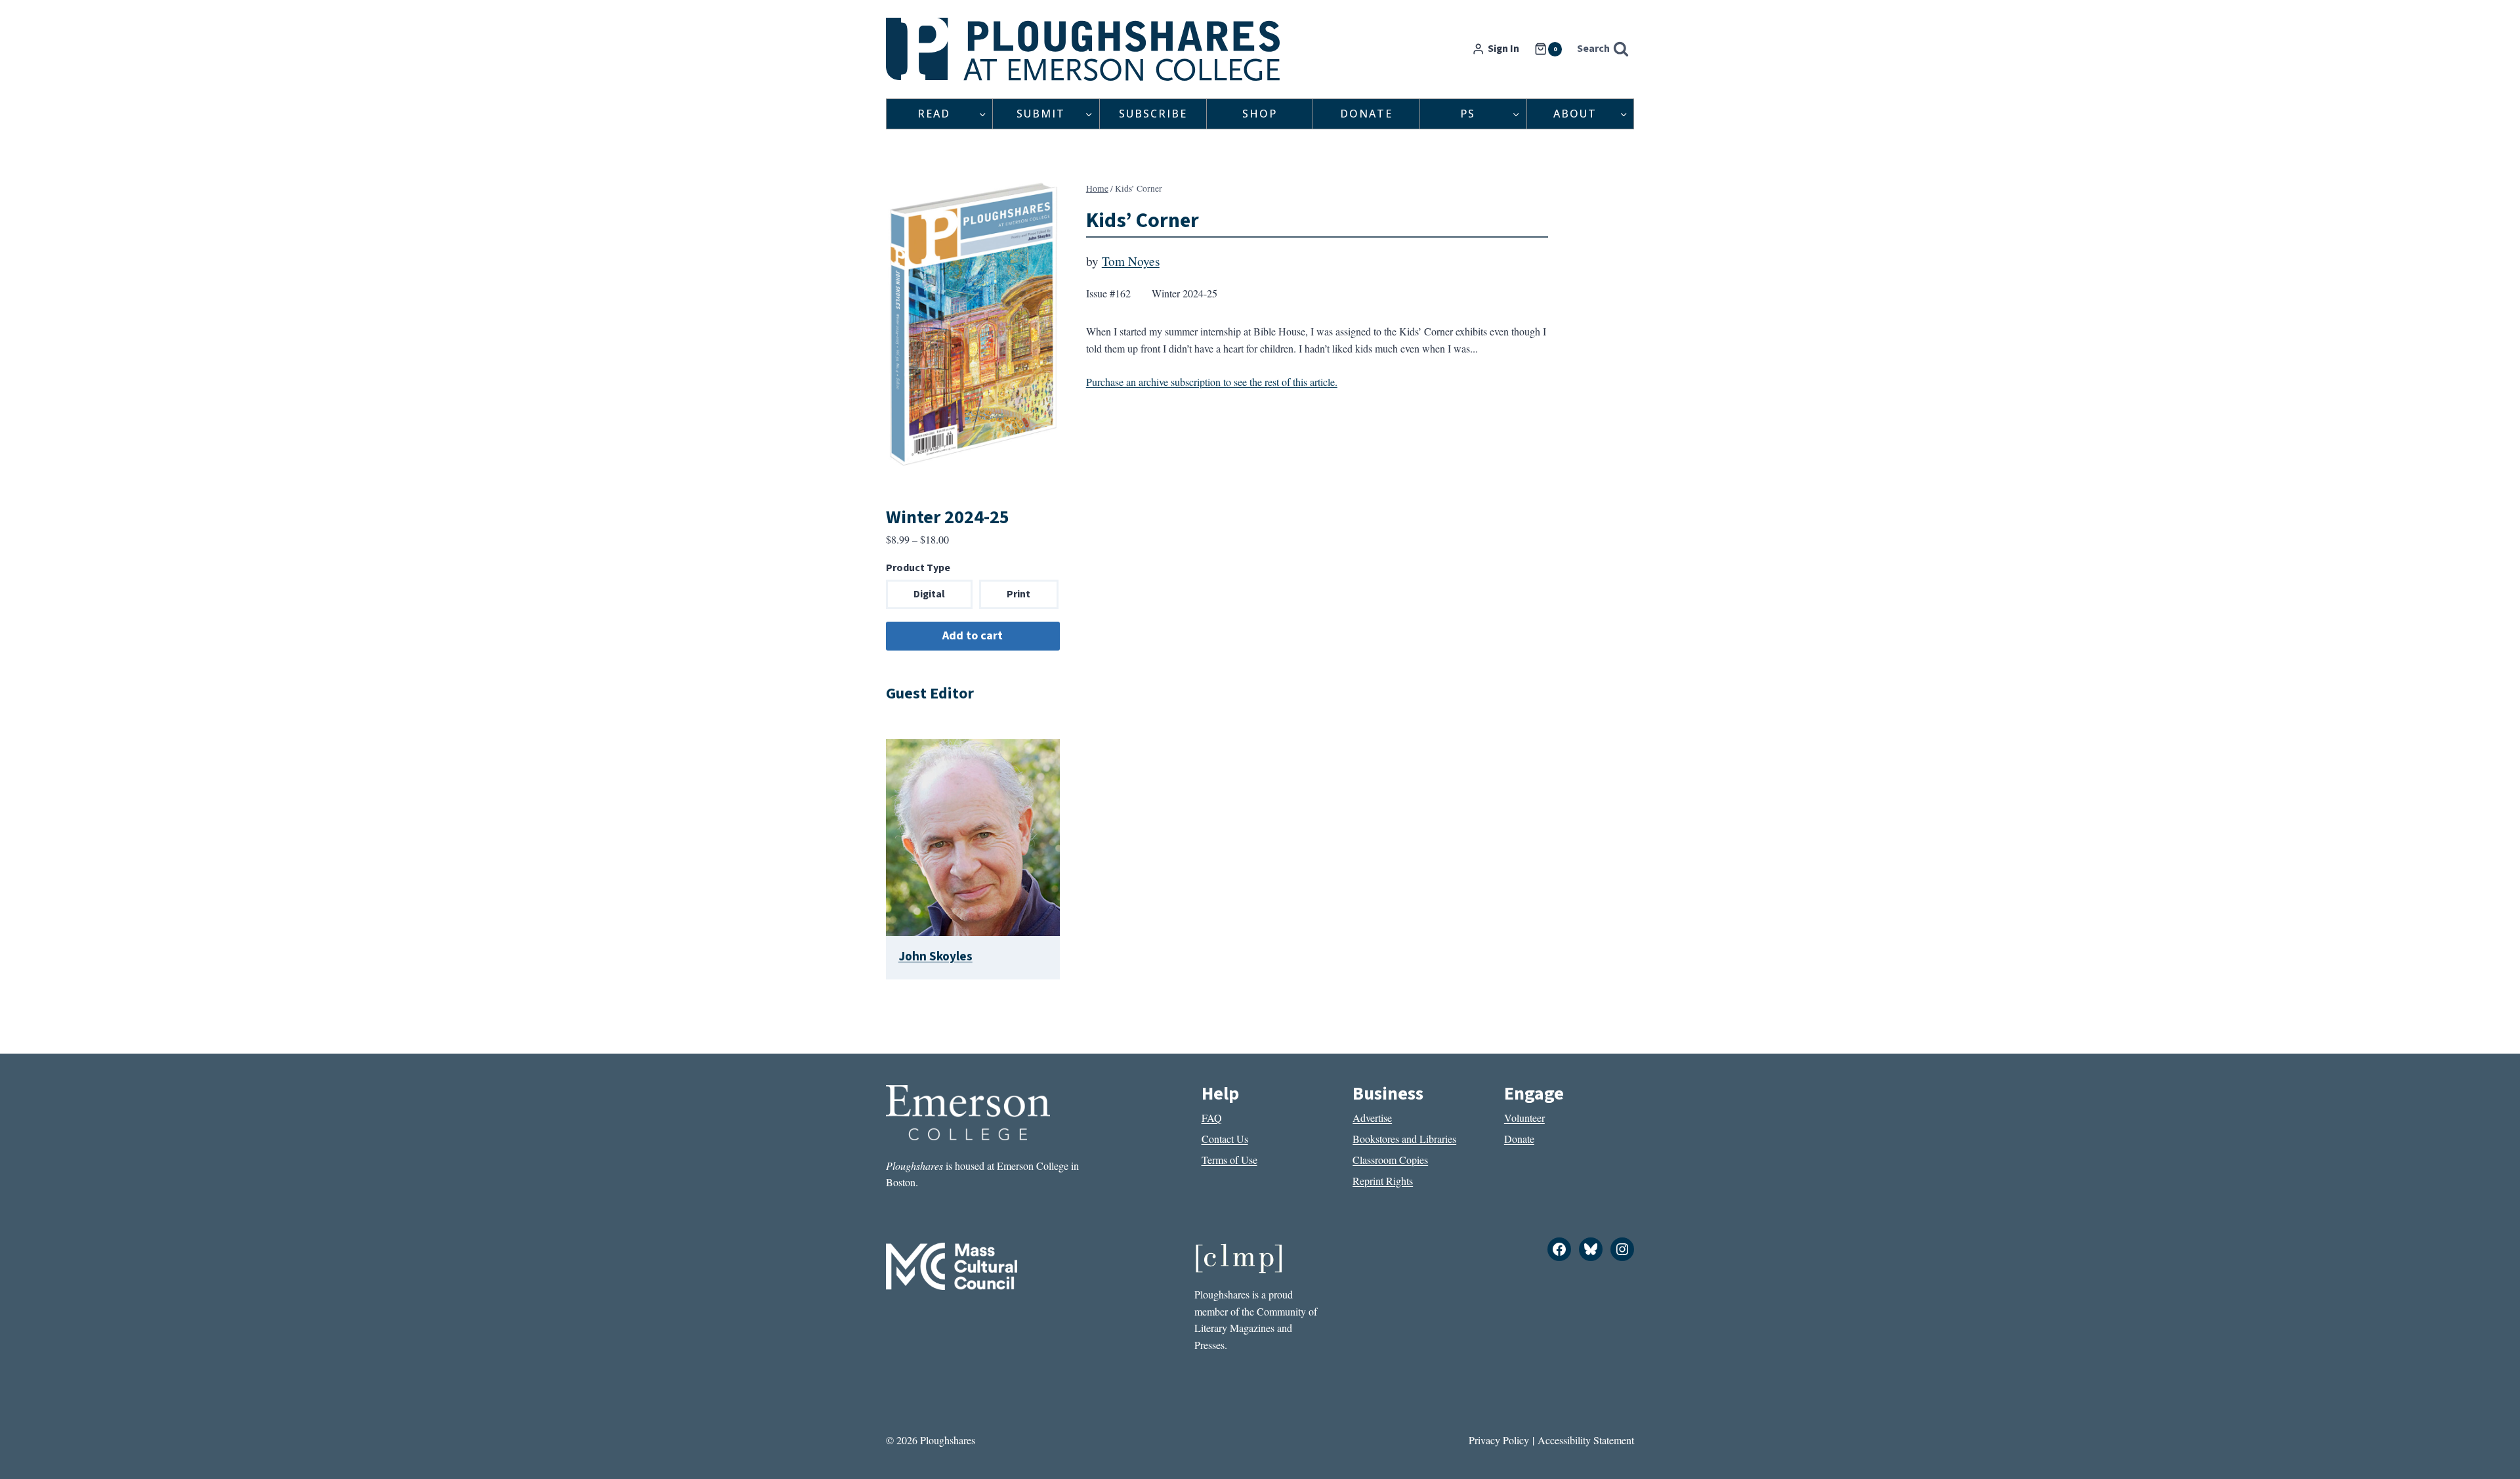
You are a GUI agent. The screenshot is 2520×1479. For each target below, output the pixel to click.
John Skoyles (935, 956)
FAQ (1212, 1118)
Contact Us (1225, 1139)
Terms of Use (1229, 1160)
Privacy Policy (1499, 1440)
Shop (1260, 114)
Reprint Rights (1383, 1181)
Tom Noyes (1131, 261)
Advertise (1372, 1118)
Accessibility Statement (1586, 1440)
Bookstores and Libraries (1404, 1139)
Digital (929, 594)
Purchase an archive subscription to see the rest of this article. (1212, 382)
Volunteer (1524, 1118)
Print (1018, 594)
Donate (1366, 114)
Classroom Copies (1390, 1160)
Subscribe (1153, 114)
